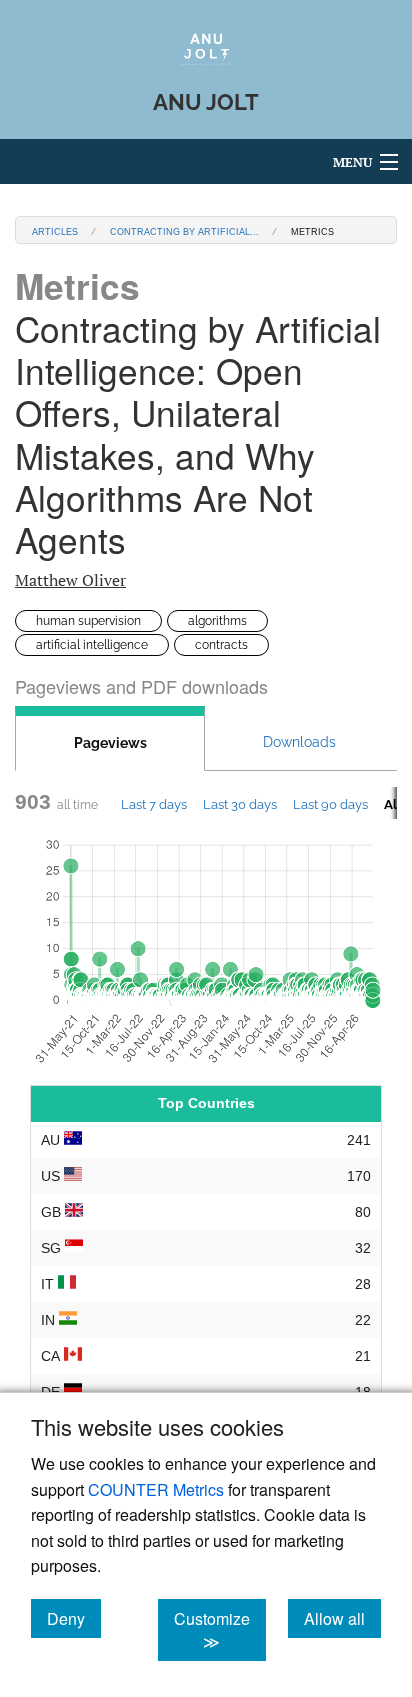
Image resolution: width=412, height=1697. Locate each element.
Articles (55, 230)
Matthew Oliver (70, 580)
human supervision (88, 621)
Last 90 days (330, 804)
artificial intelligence (92, 645)
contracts (221, 645)
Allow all (342, 1618)
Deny (74, 1618)
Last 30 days (240, 804)
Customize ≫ (220, 1630)
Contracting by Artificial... (184, 230)
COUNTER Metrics (156, 1489)
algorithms (217, 621)
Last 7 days (154, 804)
